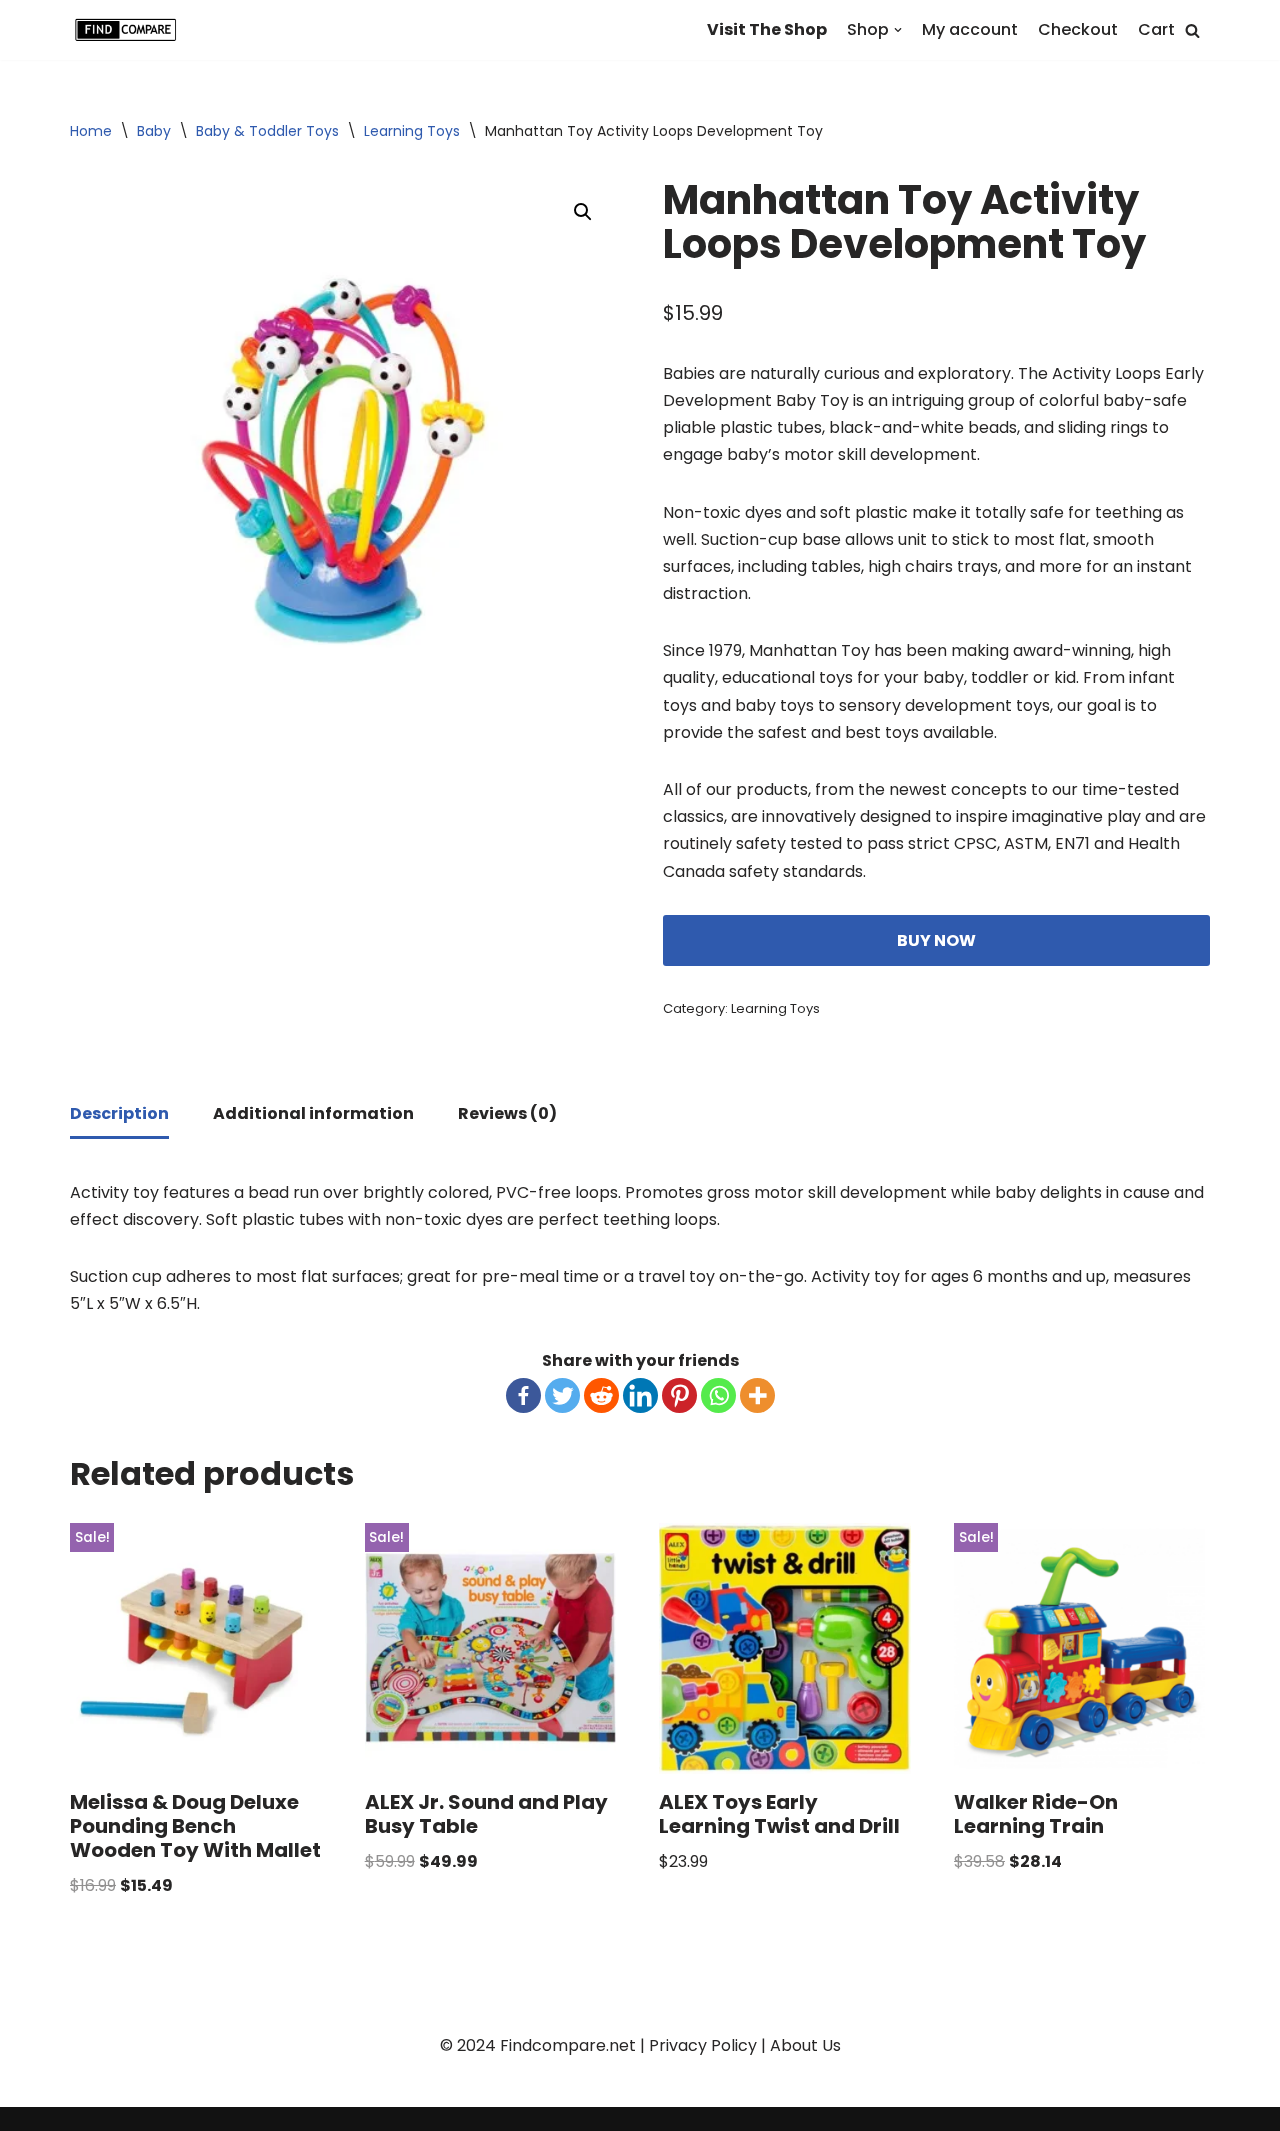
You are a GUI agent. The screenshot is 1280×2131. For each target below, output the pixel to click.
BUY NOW (936, 940)
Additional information (313, 1113)
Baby (154, 131)
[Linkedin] (640, 1395)
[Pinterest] (679, 1395)
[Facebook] (523, 1395)
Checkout (1078, 29)
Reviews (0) (507, 1113)
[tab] (119, 1115)
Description (119, 1113)
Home (91, 131)
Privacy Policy (703, 2045)
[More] (757, 1395)
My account (970, 29)
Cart (1156, 29)
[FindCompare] (130, 30)
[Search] (1192, 30)
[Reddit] (601, 1395)
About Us (805, 2045)
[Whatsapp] (718, 1395)
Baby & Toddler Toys (267, 131)
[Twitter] (562, 1395)
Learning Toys (412, 131)
